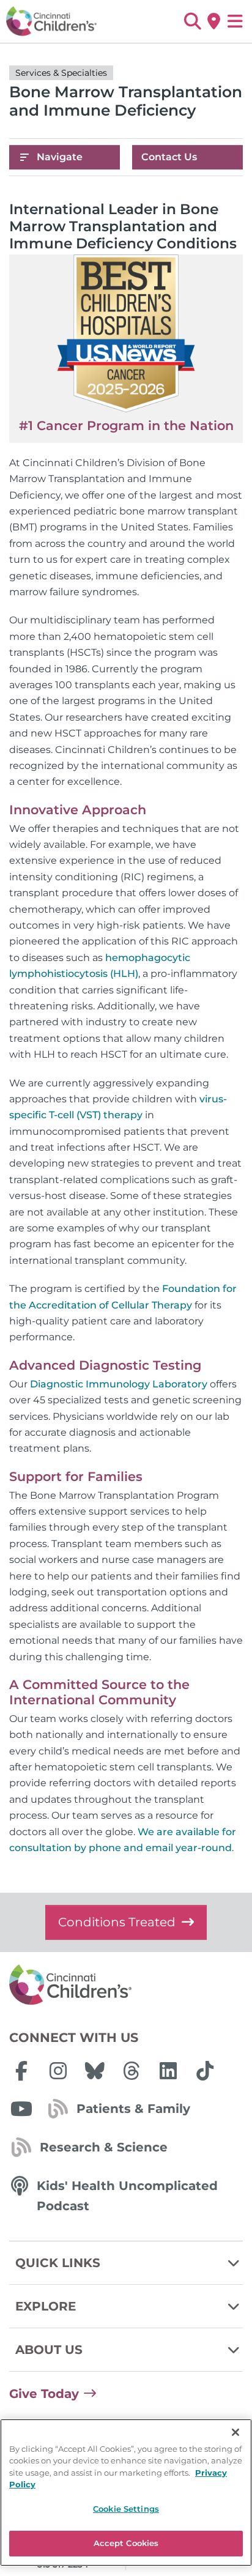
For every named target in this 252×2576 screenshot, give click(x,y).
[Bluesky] (95, 2071)
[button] (192, 21)
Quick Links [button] (58, 2263)
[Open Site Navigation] (235, 21)
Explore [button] (46, 2306)
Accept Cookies (126, 2543)
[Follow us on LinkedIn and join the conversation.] (168, 2071)
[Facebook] (21, 2071)
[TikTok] (205, 2071)
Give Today (44, 2394)
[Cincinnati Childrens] (126, 1985)
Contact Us (169, 157)
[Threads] (132, 2071)
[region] (126, 2492)
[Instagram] (58, 2071)
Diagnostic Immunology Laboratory (119, 1384)
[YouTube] (21, 2109)
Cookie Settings (126, 2509)
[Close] (235, 2432)
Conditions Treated (117, 1922)
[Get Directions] (214, 21)
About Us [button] (49, 2350)
